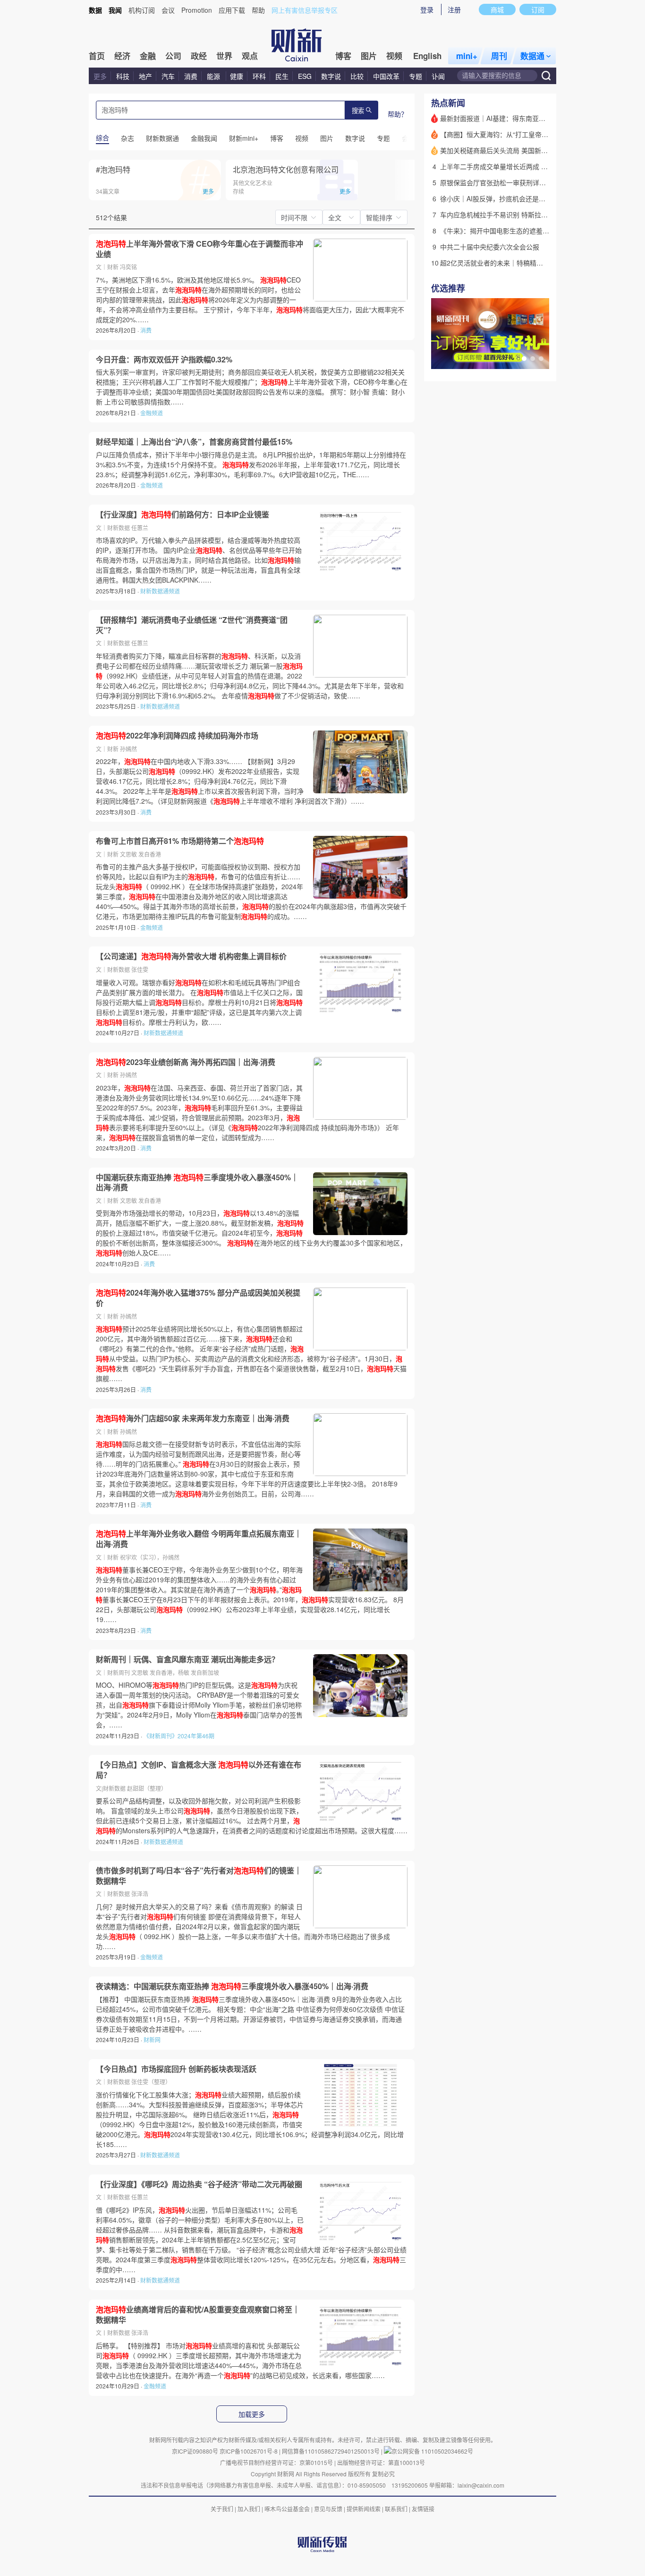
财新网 (152, 2039)
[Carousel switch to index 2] (533, 359)
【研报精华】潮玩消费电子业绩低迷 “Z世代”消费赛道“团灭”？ (192, 625)
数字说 (331, 76)
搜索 (358, 111)
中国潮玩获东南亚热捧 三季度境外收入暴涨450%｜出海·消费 (197, 1182)
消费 (191, 76)
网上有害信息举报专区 (305, 10)
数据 (95, 10)
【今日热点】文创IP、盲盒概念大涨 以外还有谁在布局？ (199, 1770)
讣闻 (438, 76)
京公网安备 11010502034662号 (432, 2451)
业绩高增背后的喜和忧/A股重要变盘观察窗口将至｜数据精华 (198, 2314)
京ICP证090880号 (195, 2451)
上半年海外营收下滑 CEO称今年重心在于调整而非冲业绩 (199, 249)
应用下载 (232, 10)
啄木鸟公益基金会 (288, 2509)
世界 (224, 56)
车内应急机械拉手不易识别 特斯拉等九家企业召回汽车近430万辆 (536, 215)
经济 (122, 56)
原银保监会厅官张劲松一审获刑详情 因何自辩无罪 (514, 182)
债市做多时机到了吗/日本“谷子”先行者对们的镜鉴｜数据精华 (199, 1876)
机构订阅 (142, 10)
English (427, 56)
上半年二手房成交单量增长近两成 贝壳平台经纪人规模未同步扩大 (537, 166)
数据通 (532, 56)
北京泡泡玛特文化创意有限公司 (286, 169)
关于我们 (222, 2509)
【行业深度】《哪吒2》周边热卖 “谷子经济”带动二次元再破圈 (199, 2184)
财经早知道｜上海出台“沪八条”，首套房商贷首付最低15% (194, 442)
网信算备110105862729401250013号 (331, 2451)
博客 (343, 56)
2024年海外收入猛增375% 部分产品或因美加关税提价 (198, 1298)
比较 (357, 76)
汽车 (168, 76)
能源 (214, 76)
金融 (148, 56)
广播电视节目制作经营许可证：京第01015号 (276, 2462)
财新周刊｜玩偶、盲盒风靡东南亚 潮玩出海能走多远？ (187, 1659)
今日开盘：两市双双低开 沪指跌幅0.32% (164, 360)
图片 (369, 56)
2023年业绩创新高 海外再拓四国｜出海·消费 (186, 1062)
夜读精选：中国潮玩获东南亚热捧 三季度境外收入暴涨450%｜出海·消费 (232, 1986)
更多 (100, 76)
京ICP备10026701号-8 (249, 2451)
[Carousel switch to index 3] (541, 359)
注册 (454, 9)
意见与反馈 (328, 2509)
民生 (282, 76)
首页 (97, 56)
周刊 (499, 56)
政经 (199, 56)
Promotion (197, 10)
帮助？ (398, 114)
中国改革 (386, 76)
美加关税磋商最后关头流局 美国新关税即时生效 (510, 150)
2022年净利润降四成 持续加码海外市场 (177, 736)
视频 (394, 56)
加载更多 (252, 2414)
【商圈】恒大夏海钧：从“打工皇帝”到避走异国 (509, 134)
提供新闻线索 (364, 2509)
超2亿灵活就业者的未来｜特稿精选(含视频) (504, 263)
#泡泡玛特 (113, 169)
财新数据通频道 (160, 591)
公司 (173, 56)
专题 (416, 76)
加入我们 (249, 2509)
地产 (145, 76)
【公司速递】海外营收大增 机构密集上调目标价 (191, 956)
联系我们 (396, 2509)
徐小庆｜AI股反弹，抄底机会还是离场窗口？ (506, 198)
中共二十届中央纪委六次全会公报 (490, 247)
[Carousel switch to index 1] (524, 359)
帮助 (258, 10)
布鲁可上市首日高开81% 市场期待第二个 (180, 841)
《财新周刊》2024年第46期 (179, 1736)
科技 (123, 76)
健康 (237, 76)
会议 (168, 10)
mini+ (467, 56)
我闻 (115, 10)
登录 (427, 9)
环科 (259, 76)
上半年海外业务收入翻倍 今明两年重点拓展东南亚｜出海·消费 (199, 1539)
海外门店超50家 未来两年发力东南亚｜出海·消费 (193, 1418)
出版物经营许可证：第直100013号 (381, 2462)
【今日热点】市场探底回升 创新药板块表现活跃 (176, 2069)
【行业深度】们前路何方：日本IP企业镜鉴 (182, 515)
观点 (250, 56)
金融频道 (152, 413)
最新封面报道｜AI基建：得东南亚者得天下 (503, 118)
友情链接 (423, 2509)
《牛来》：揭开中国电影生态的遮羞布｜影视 (505, 231)
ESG (305, 76)
